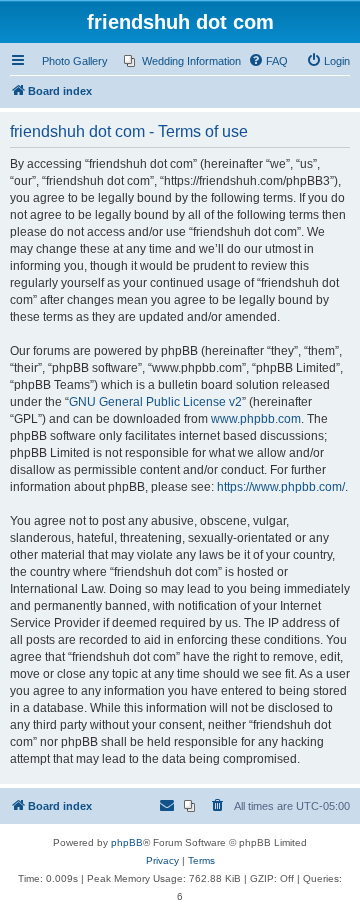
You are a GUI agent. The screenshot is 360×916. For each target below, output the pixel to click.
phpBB (127, 842)
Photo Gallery (75, 61)
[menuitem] (182, 61)
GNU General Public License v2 (155, 402)
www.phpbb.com (256, 419)
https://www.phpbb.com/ (281, 487)
